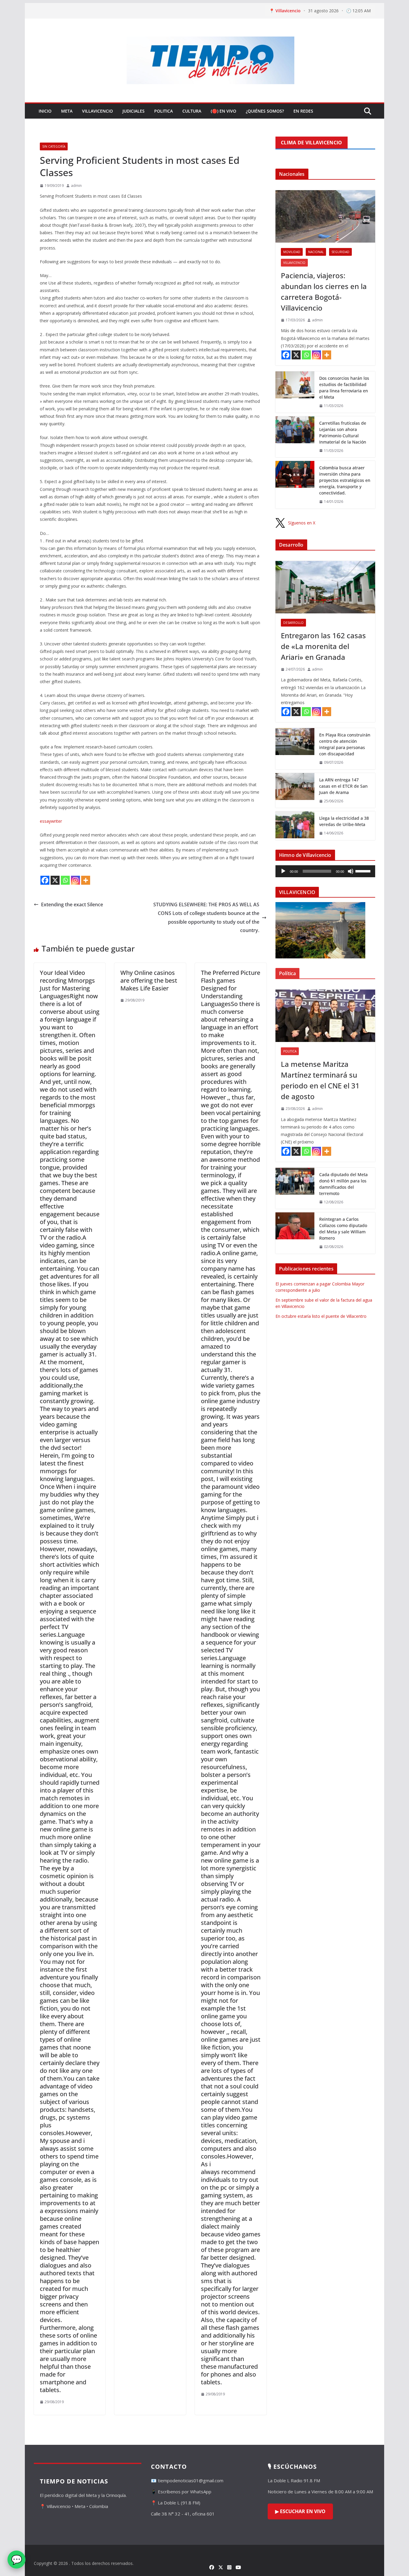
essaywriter (51, 821)
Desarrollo (293, 623)
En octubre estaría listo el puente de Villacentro (321, 1316)
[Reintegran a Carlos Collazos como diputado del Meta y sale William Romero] (295, 1233)
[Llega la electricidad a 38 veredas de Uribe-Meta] (295, 826)
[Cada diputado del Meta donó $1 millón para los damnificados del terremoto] (295, 1188)
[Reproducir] (283, 871)
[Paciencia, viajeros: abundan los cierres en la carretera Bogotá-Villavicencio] (325, 216)
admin (76, 186)
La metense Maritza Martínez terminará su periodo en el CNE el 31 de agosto (320, 1080)
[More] (86, 880)
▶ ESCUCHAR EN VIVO (300, 2511)
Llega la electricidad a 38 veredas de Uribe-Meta (344, 821)
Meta (67, 111)
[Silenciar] (351, 871)
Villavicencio (97, 111)
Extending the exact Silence (72, 904)
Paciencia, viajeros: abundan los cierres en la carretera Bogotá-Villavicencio (324, 292)
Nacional (316, 252)
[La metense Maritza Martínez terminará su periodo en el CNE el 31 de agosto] (325, 1016)
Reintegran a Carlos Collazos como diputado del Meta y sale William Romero (343, 1229)
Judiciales (134, 111)
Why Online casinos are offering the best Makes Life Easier (149, 980)
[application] (325, 871)
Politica (163, 111)
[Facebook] (45, 880)
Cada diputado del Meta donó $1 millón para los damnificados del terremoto (343, 1184)
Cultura (192, 111)
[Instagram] (75, 880)
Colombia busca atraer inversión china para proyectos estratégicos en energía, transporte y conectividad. (345, 480)
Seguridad (340, 252)
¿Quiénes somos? (265, 111)
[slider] (364, 871)
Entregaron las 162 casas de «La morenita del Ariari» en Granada (323, 646)
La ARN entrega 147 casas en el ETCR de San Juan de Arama (343, 786)
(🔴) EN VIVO (224, 111)
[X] (55, 880)
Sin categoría (54, 146)
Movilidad (292, 252)
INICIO (45, 111)
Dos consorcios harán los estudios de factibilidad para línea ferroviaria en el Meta (344, 388)
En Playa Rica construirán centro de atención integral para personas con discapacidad (345, 744)
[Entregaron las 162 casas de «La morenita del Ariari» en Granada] (325, 587)
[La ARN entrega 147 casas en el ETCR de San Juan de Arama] (295, 791)
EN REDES (303, 111)
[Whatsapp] (65, 880)
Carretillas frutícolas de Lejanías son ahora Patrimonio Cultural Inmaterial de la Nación (343, 432)
